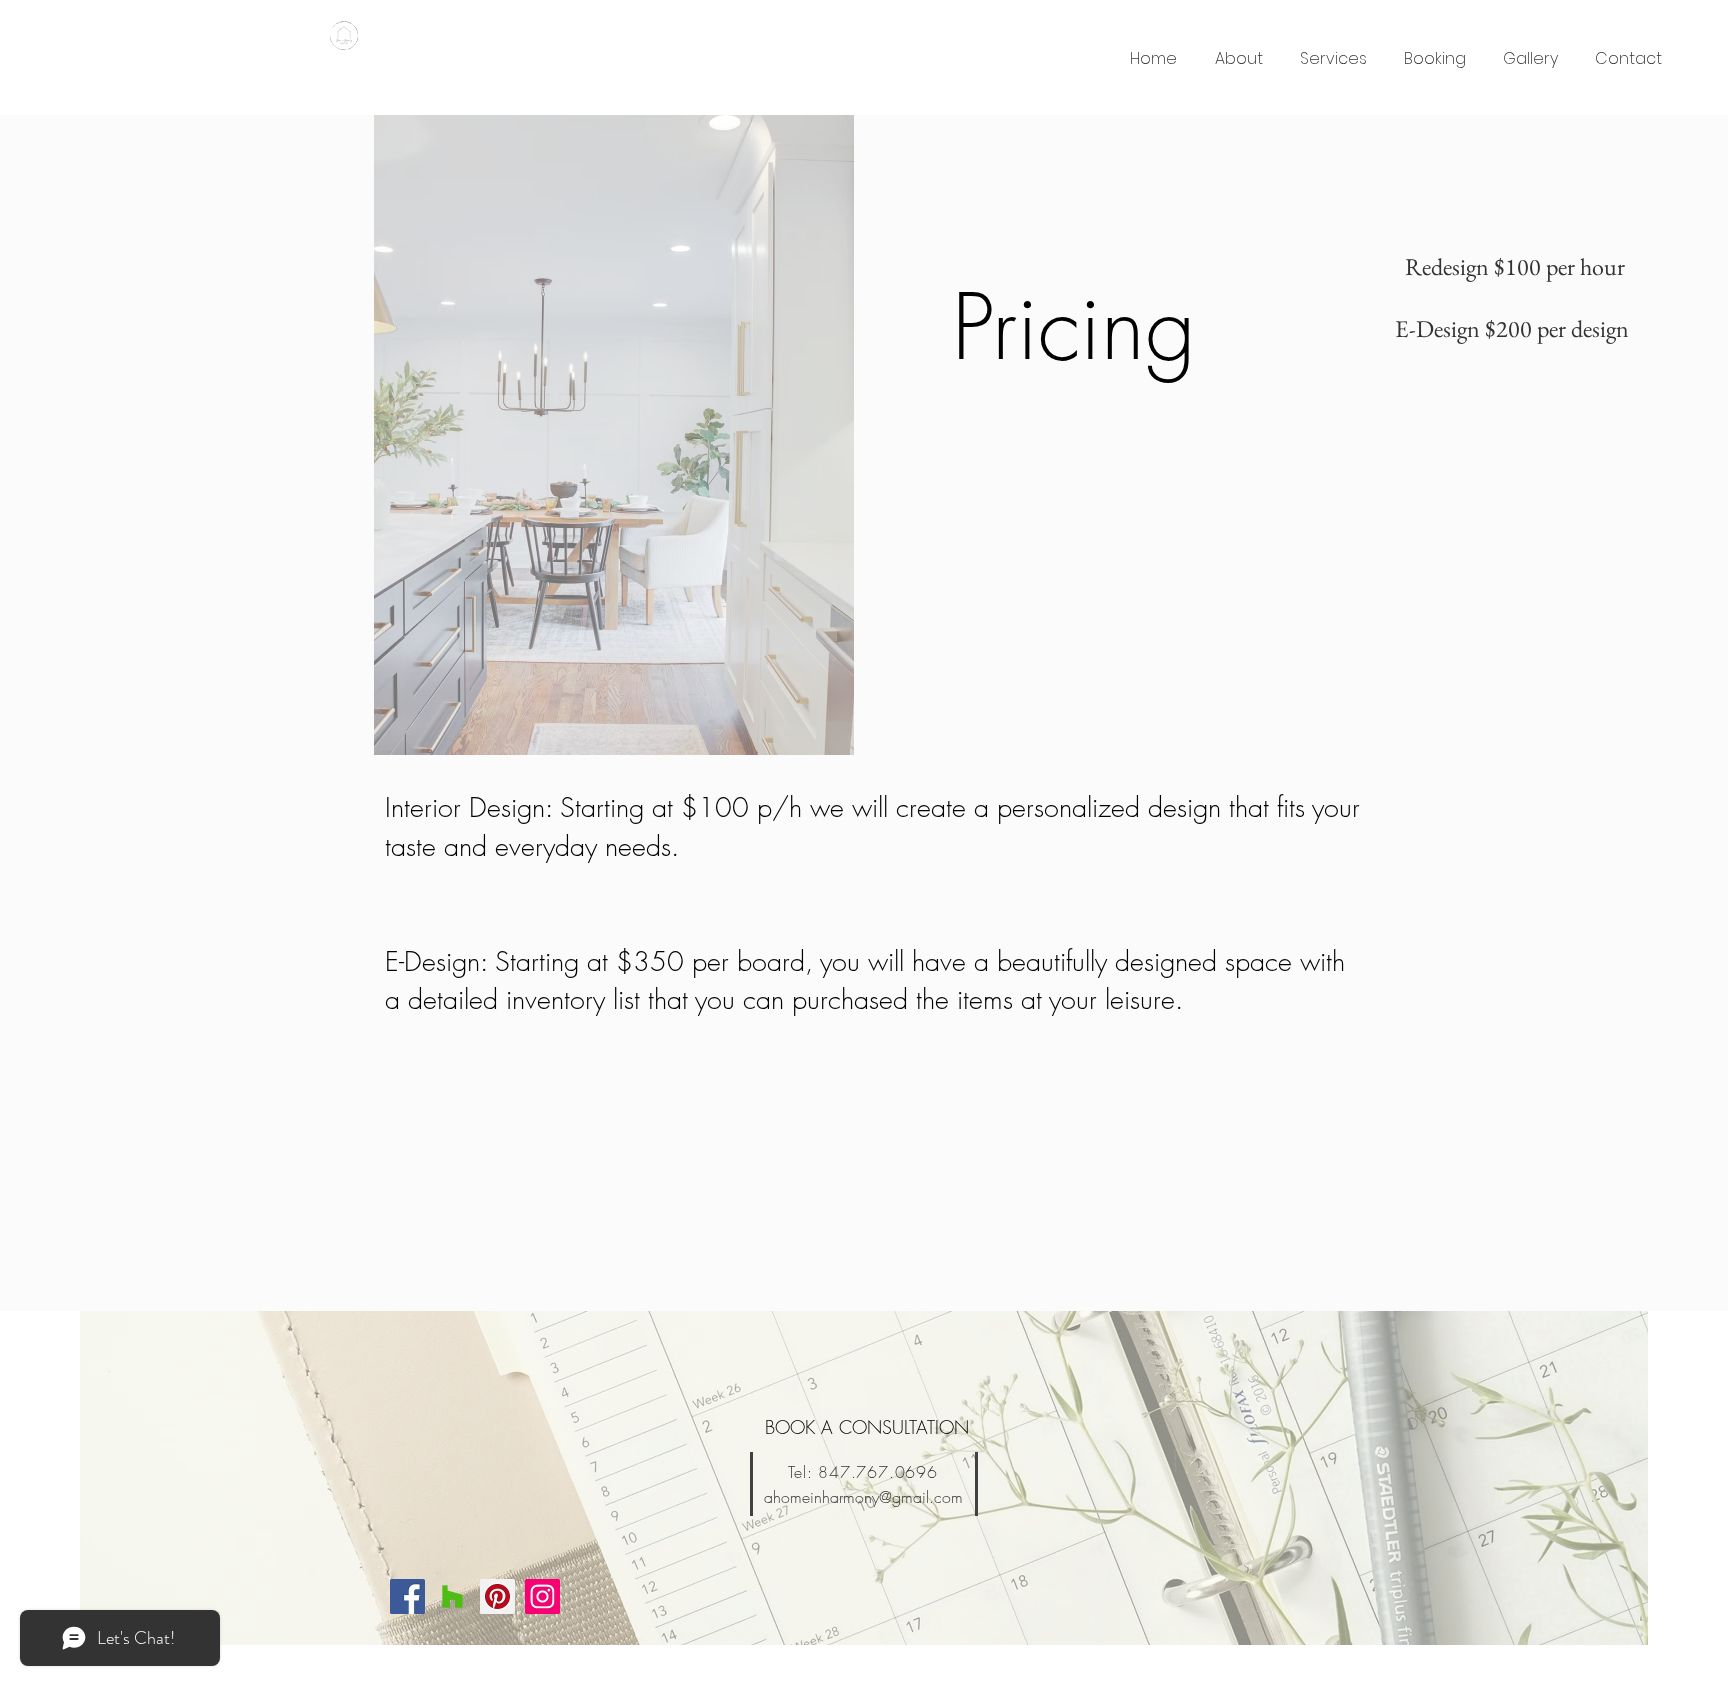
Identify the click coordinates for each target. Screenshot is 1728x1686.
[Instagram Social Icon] (542, 1596)
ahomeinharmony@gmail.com (863, 1497)
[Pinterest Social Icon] (497, 1596)
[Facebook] (407, 1596)
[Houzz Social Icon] (452, 1596)
